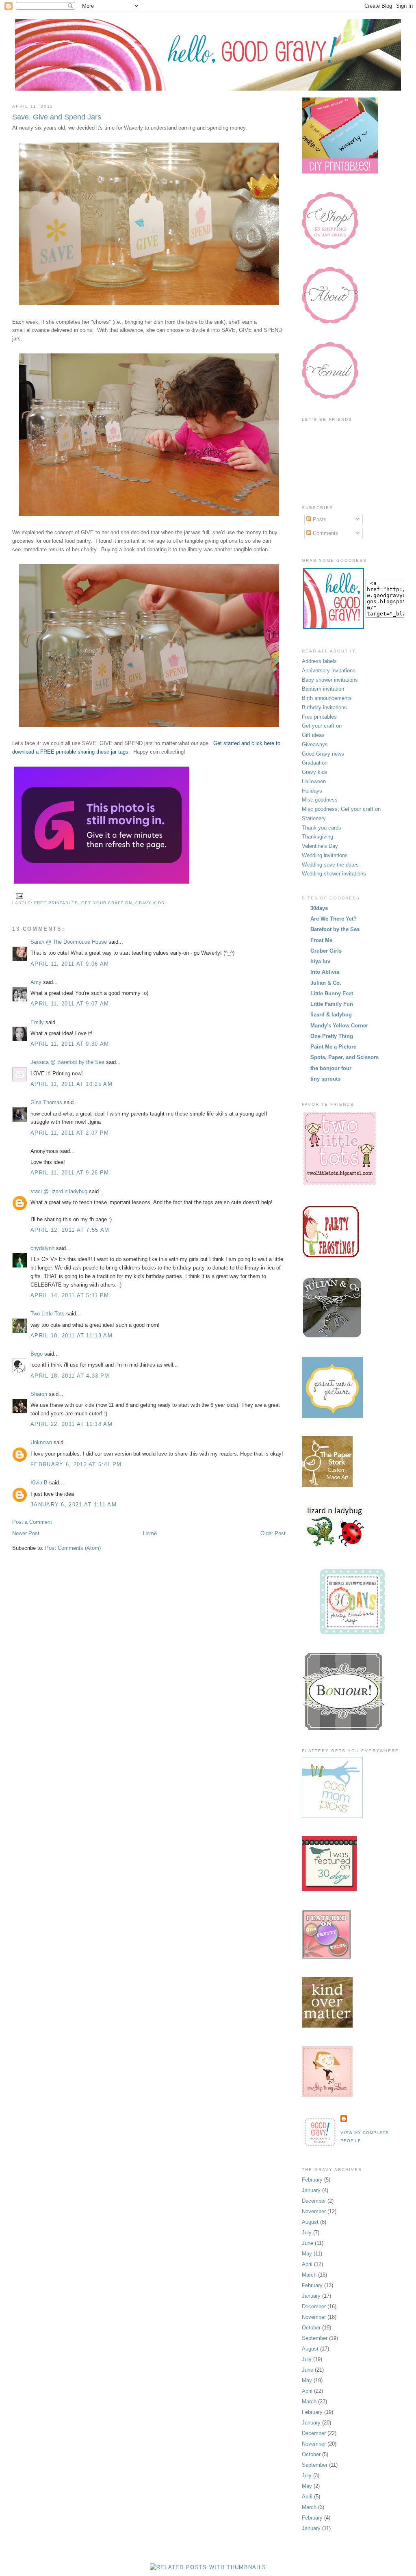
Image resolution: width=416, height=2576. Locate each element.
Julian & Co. (326, 983)
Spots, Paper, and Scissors (344, 1057)
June (308, 2243)
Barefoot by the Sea (335, 929)
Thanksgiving (317, 837)
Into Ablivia (325, 972)
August (310, 2222)
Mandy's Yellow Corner (339, 1026)
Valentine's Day (320, 846)
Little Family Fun (332, 1004)
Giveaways (315, 744)
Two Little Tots (48, 1314)
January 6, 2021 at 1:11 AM (74, 1505)
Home (150, 1533)
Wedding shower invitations (334, 874)
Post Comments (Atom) (73, 1548)
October (311, 2328)
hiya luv (320, 961)
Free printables (56, 903)
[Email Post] (18, 896)
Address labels (319, 661)
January (311, 2190)
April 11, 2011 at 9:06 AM (70, 964)
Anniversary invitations (329, 671)
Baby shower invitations (330, 680)
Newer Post (26, 1533)
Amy (36, 982)
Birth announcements (327, 698)
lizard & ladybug (331, 1015)
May (307, 2254)
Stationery (314, 818)
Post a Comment (32, 1522)
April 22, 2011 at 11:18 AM (71, 1424)
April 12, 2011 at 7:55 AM (70, 1230)
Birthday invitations (324, 707)
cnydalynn (42, 1248)
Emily (37, 1022)
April (307, 2264)
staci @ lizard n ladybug (59, 1191)
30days (319, 908)
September (315, 2338)
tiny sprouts (325, 1079)
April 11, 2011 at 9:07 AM (70, 1004)
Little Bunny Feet (332, 993)
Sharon (39, 1394)
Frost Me (321, 940)
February (312, 2180)
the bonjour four (331, 1068)
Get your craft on (106, 903)
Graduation (315, 763)
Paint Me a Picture (333, 1047)
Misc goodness (320, 800)
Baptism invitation (323, 689)
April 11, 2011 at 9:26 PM (70, 1173)
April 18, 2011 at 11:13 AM (71, 1336)
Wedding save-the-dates (330, 865)
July (307, 2233)
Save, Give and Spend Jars (57, 117)
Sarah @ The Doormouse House (69, 942)
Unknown (41, 1442)
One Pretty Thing (332, 1036)
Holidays (312, 791)
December (314, 2201)
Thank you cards (322, 828)
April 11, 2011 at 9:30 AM (70, 1044)
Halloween (314, 781)
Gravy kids (150, 903)
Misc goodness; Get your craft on (341, 809)
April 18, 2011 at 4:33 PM (70, 1376)
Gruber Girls (326, 951)
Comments (325, 533)
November (314, 2211)
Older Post (273, 1533)
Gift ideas (313, 735)
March (309, 2275)
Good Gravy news (323, 754)
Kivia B (39, 1483)
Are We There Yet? (334, 919)
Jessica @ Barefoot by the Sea (67, 1062)
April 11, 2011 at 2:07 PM (70, 1133)
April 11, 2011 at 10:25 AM (71, 1084)
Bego (37, 1354)
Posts (319, 519)
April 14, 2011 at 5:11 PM (70, 1295)
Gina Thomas (46, 1102)
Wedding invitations (325, 855)
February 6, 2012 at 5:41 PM (76, 1464)
